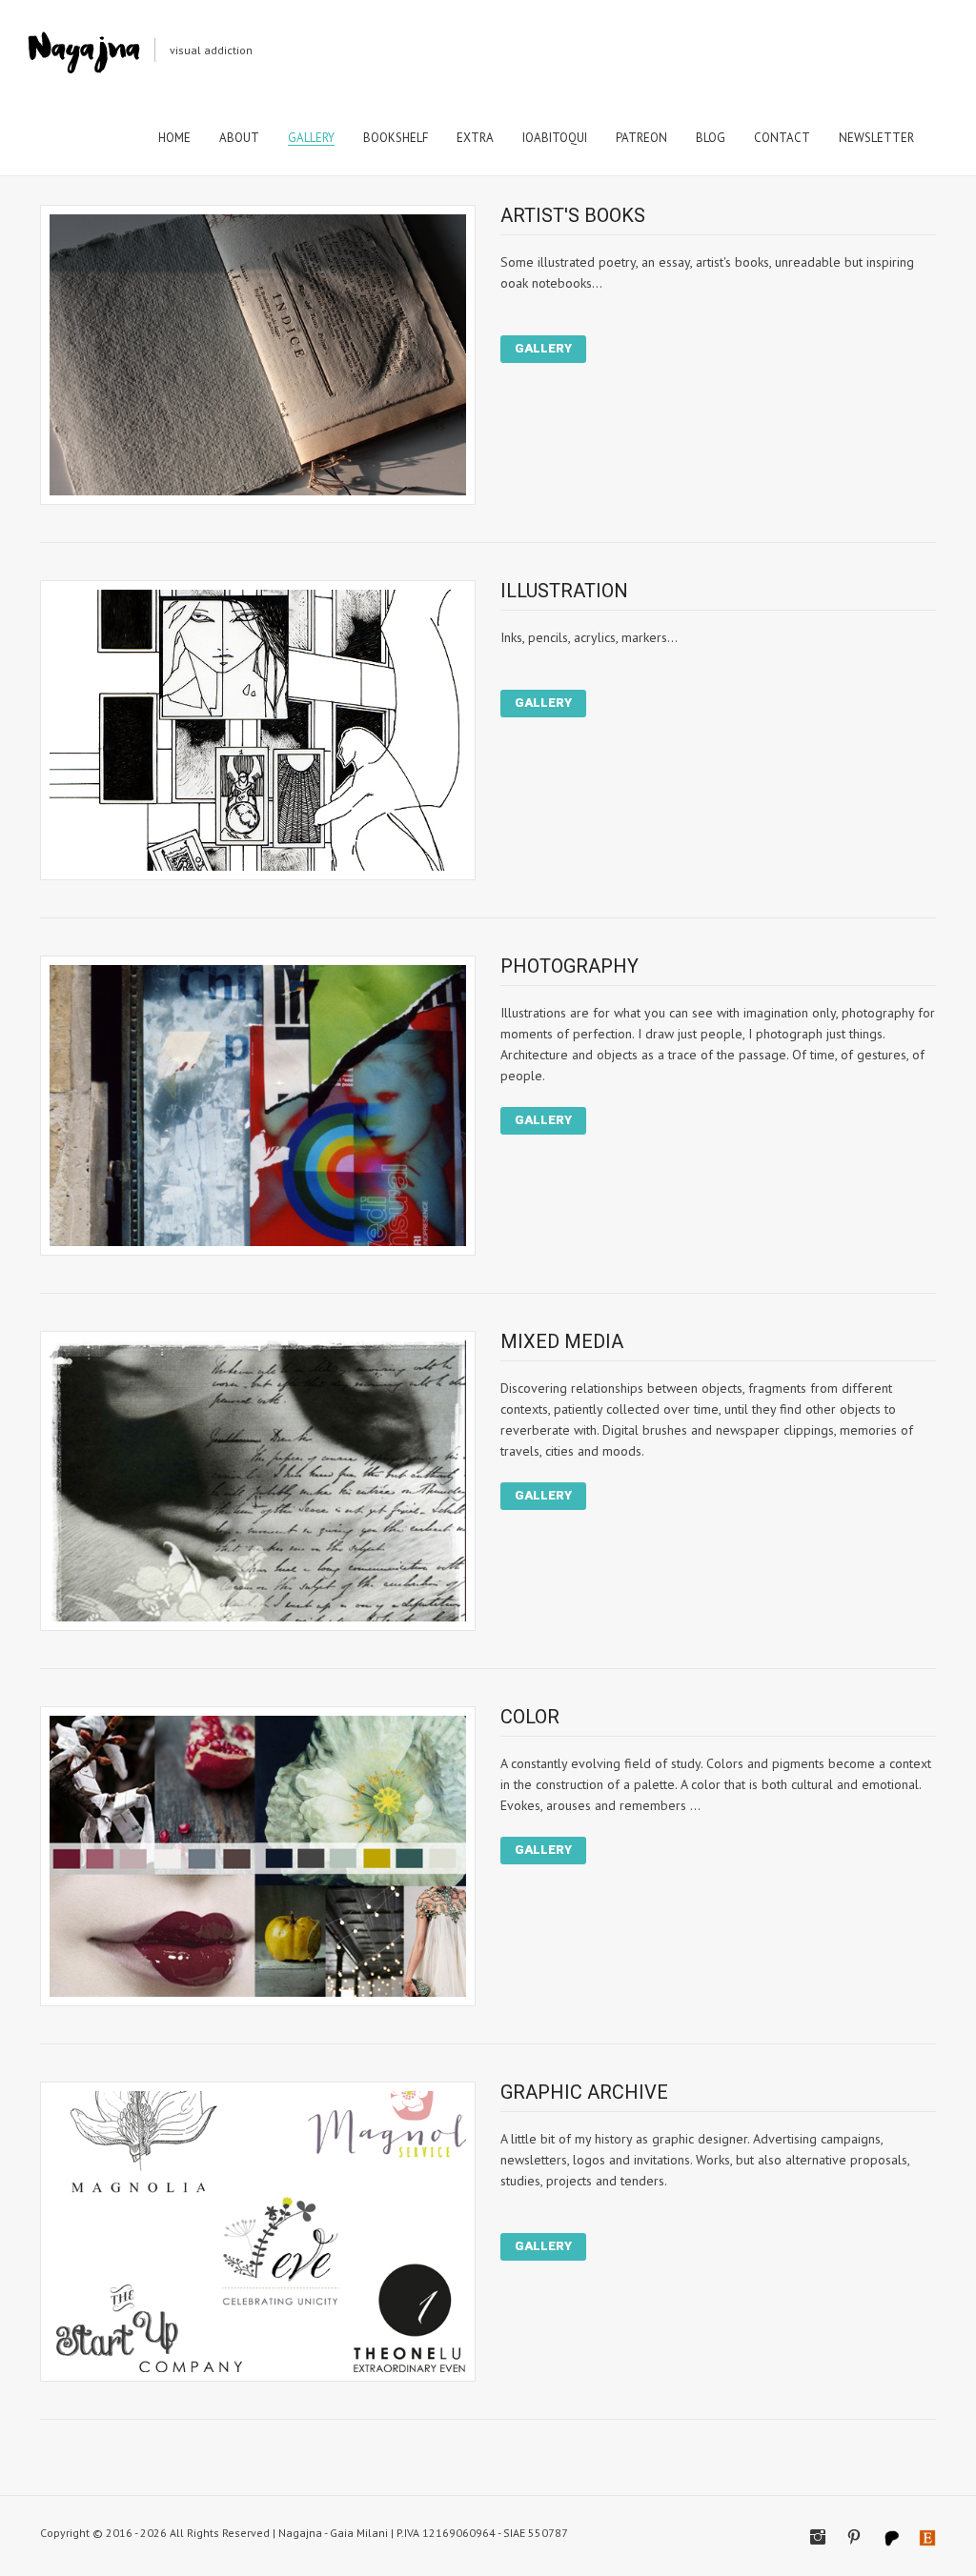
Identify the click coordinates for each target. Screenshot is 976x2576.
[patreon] (890, 2537)
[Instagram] (818, 2537)
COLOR (530, 1717)
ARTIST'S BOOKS (573, 215)
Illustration (564, 591)
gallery (543, 348)
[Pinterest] (854, 2537)
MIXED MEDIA (562, 1341)
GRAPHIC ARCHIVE (584, 2092)
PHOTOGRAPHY (569, 966)
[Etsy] (926, 2537)
